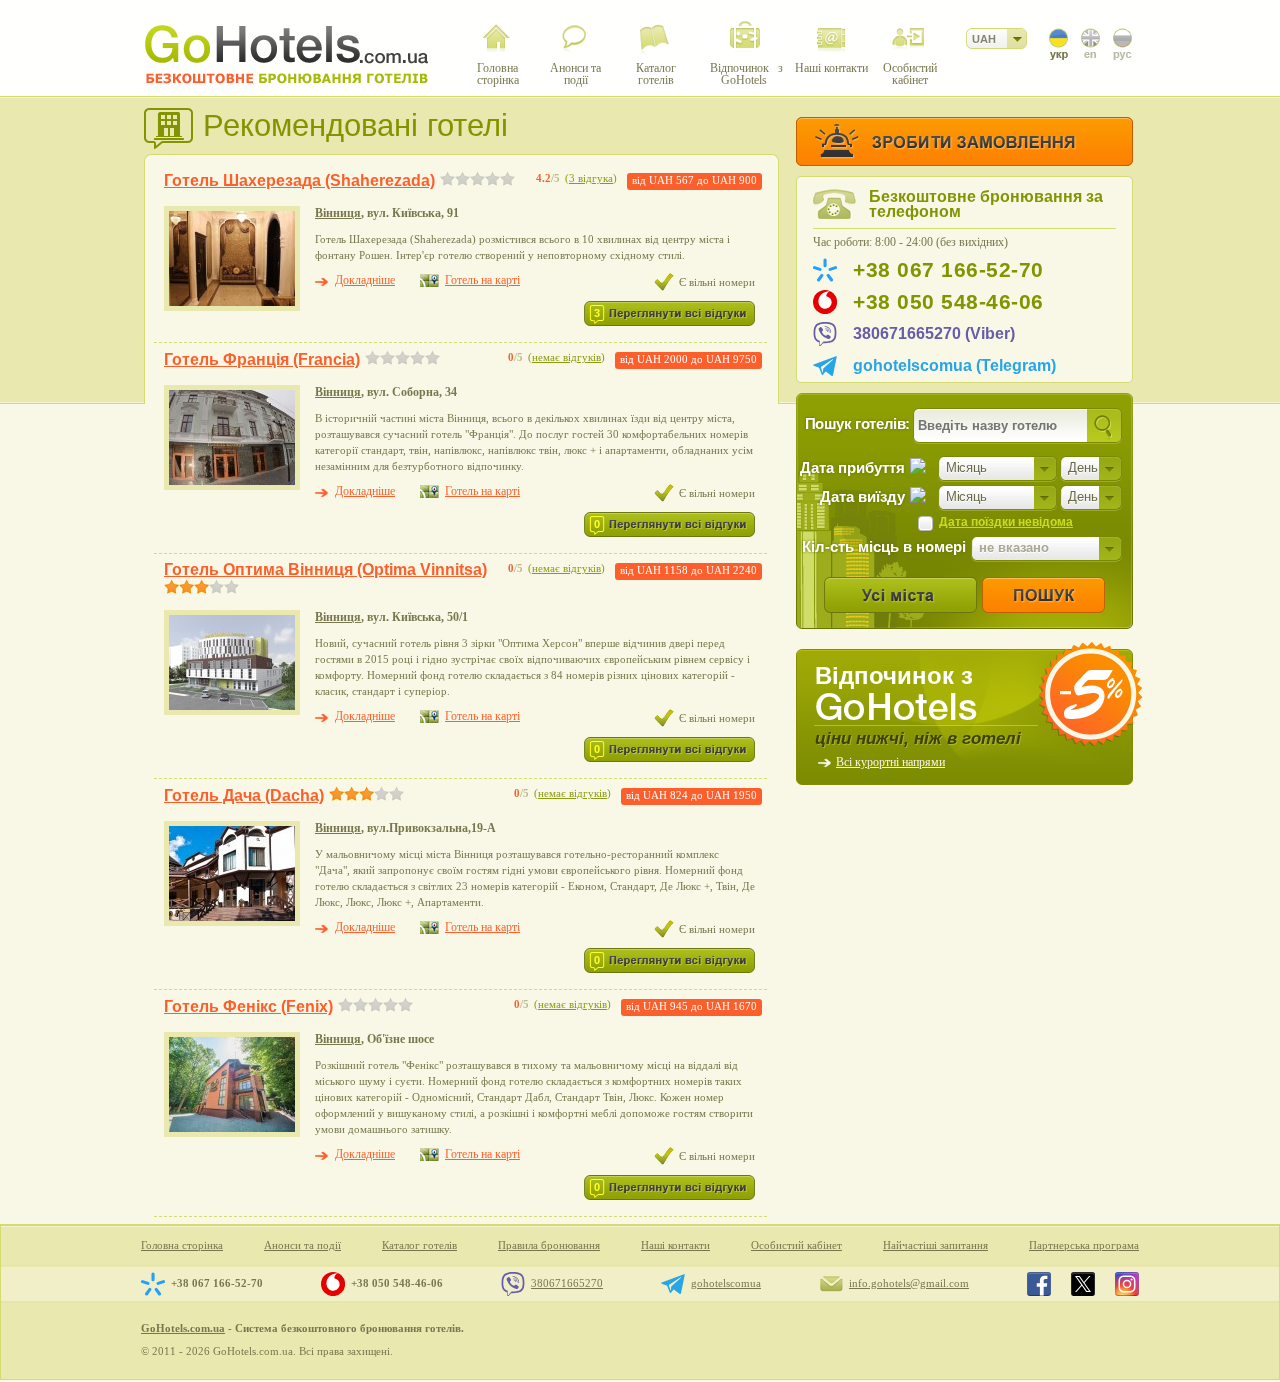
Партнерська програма (1084, 1245)
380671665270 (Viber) (934, 333)
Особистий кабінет (796, 1245)
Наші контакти (675, 1245)
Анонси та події (302, 1245)
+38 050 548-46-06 (948, 302)
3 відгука (591, 178)
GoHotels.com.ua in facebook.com (1039, 1284)
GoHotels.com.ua (183, 1328)
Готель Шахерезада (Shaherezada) (299, 180)
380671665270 (567, 1283)
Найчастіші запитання (935, 1245)
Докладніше (365, 280)
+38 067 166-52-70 (948, 270)
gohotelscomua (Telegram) (954, 365)
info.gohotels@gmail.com (909, 1283)
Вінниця (338, 213)
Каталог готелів (419, 1245)
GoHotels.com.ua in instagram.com (1127, 1284)
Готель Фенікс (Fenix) (248, 1006)
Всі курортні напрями (890, 762)
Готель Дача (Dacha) (244, 795)
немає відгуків (566, 357)
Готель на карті (482, 280)
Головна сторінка (182, 1245)
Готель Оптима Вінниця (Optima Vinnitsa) (325, 569)
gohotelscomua (726, 1283)
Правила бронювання (549, 1245)
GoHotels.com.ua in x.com (1083, 1284)
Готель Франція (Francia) (262, 359)
